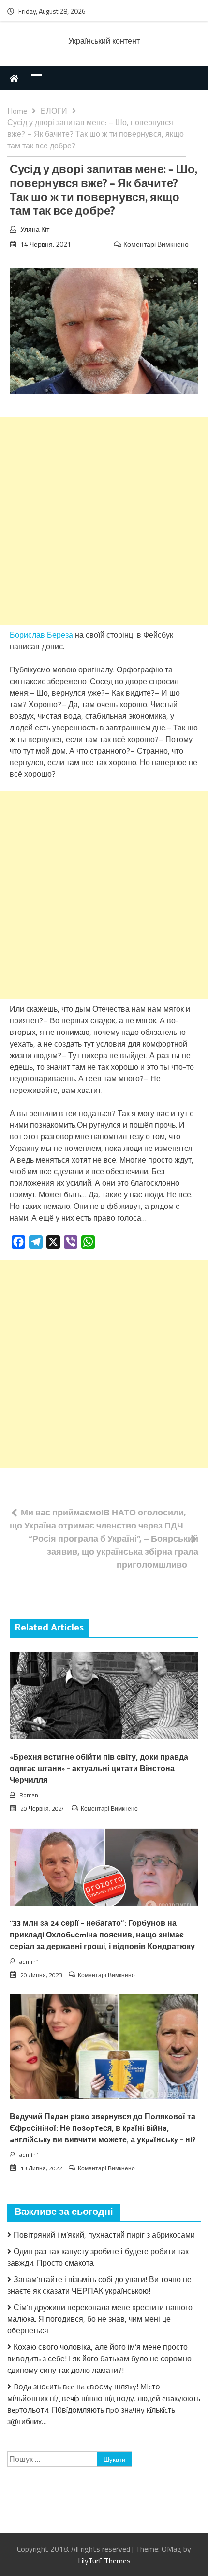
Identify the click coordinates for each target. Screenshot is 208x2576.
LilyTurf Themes (104, 2561)
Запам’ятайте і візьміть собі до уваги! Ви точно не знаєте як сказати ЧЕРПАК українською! (99, 2285)
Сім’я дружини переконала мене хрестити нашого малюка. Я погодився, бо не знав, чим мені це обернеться (100, 2319)
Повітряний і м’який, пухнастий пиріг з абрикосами (104, 2235)
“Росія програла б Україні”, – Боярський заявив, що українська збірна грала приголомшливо (113, 1551)
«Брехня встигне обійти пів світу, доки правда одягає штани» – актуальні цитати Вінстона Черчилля (99, 1769)
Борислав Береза (41, 635)
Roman (29, 1795)
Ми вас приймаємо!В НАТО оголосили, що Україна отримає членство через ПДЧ (98, 1519)
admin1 (29, 1961)
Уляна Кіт (35, 229)
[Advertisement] (104, 521)
